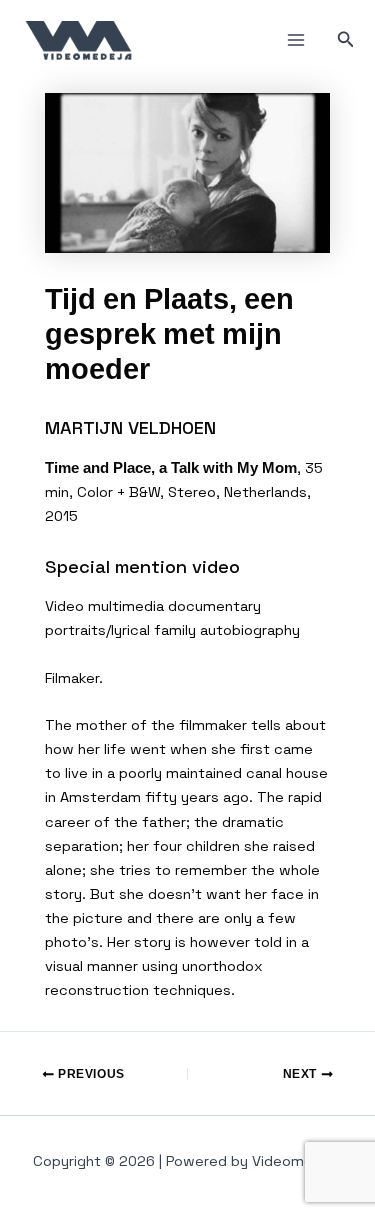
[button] (346, 40)
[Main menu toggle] (296, 40)
